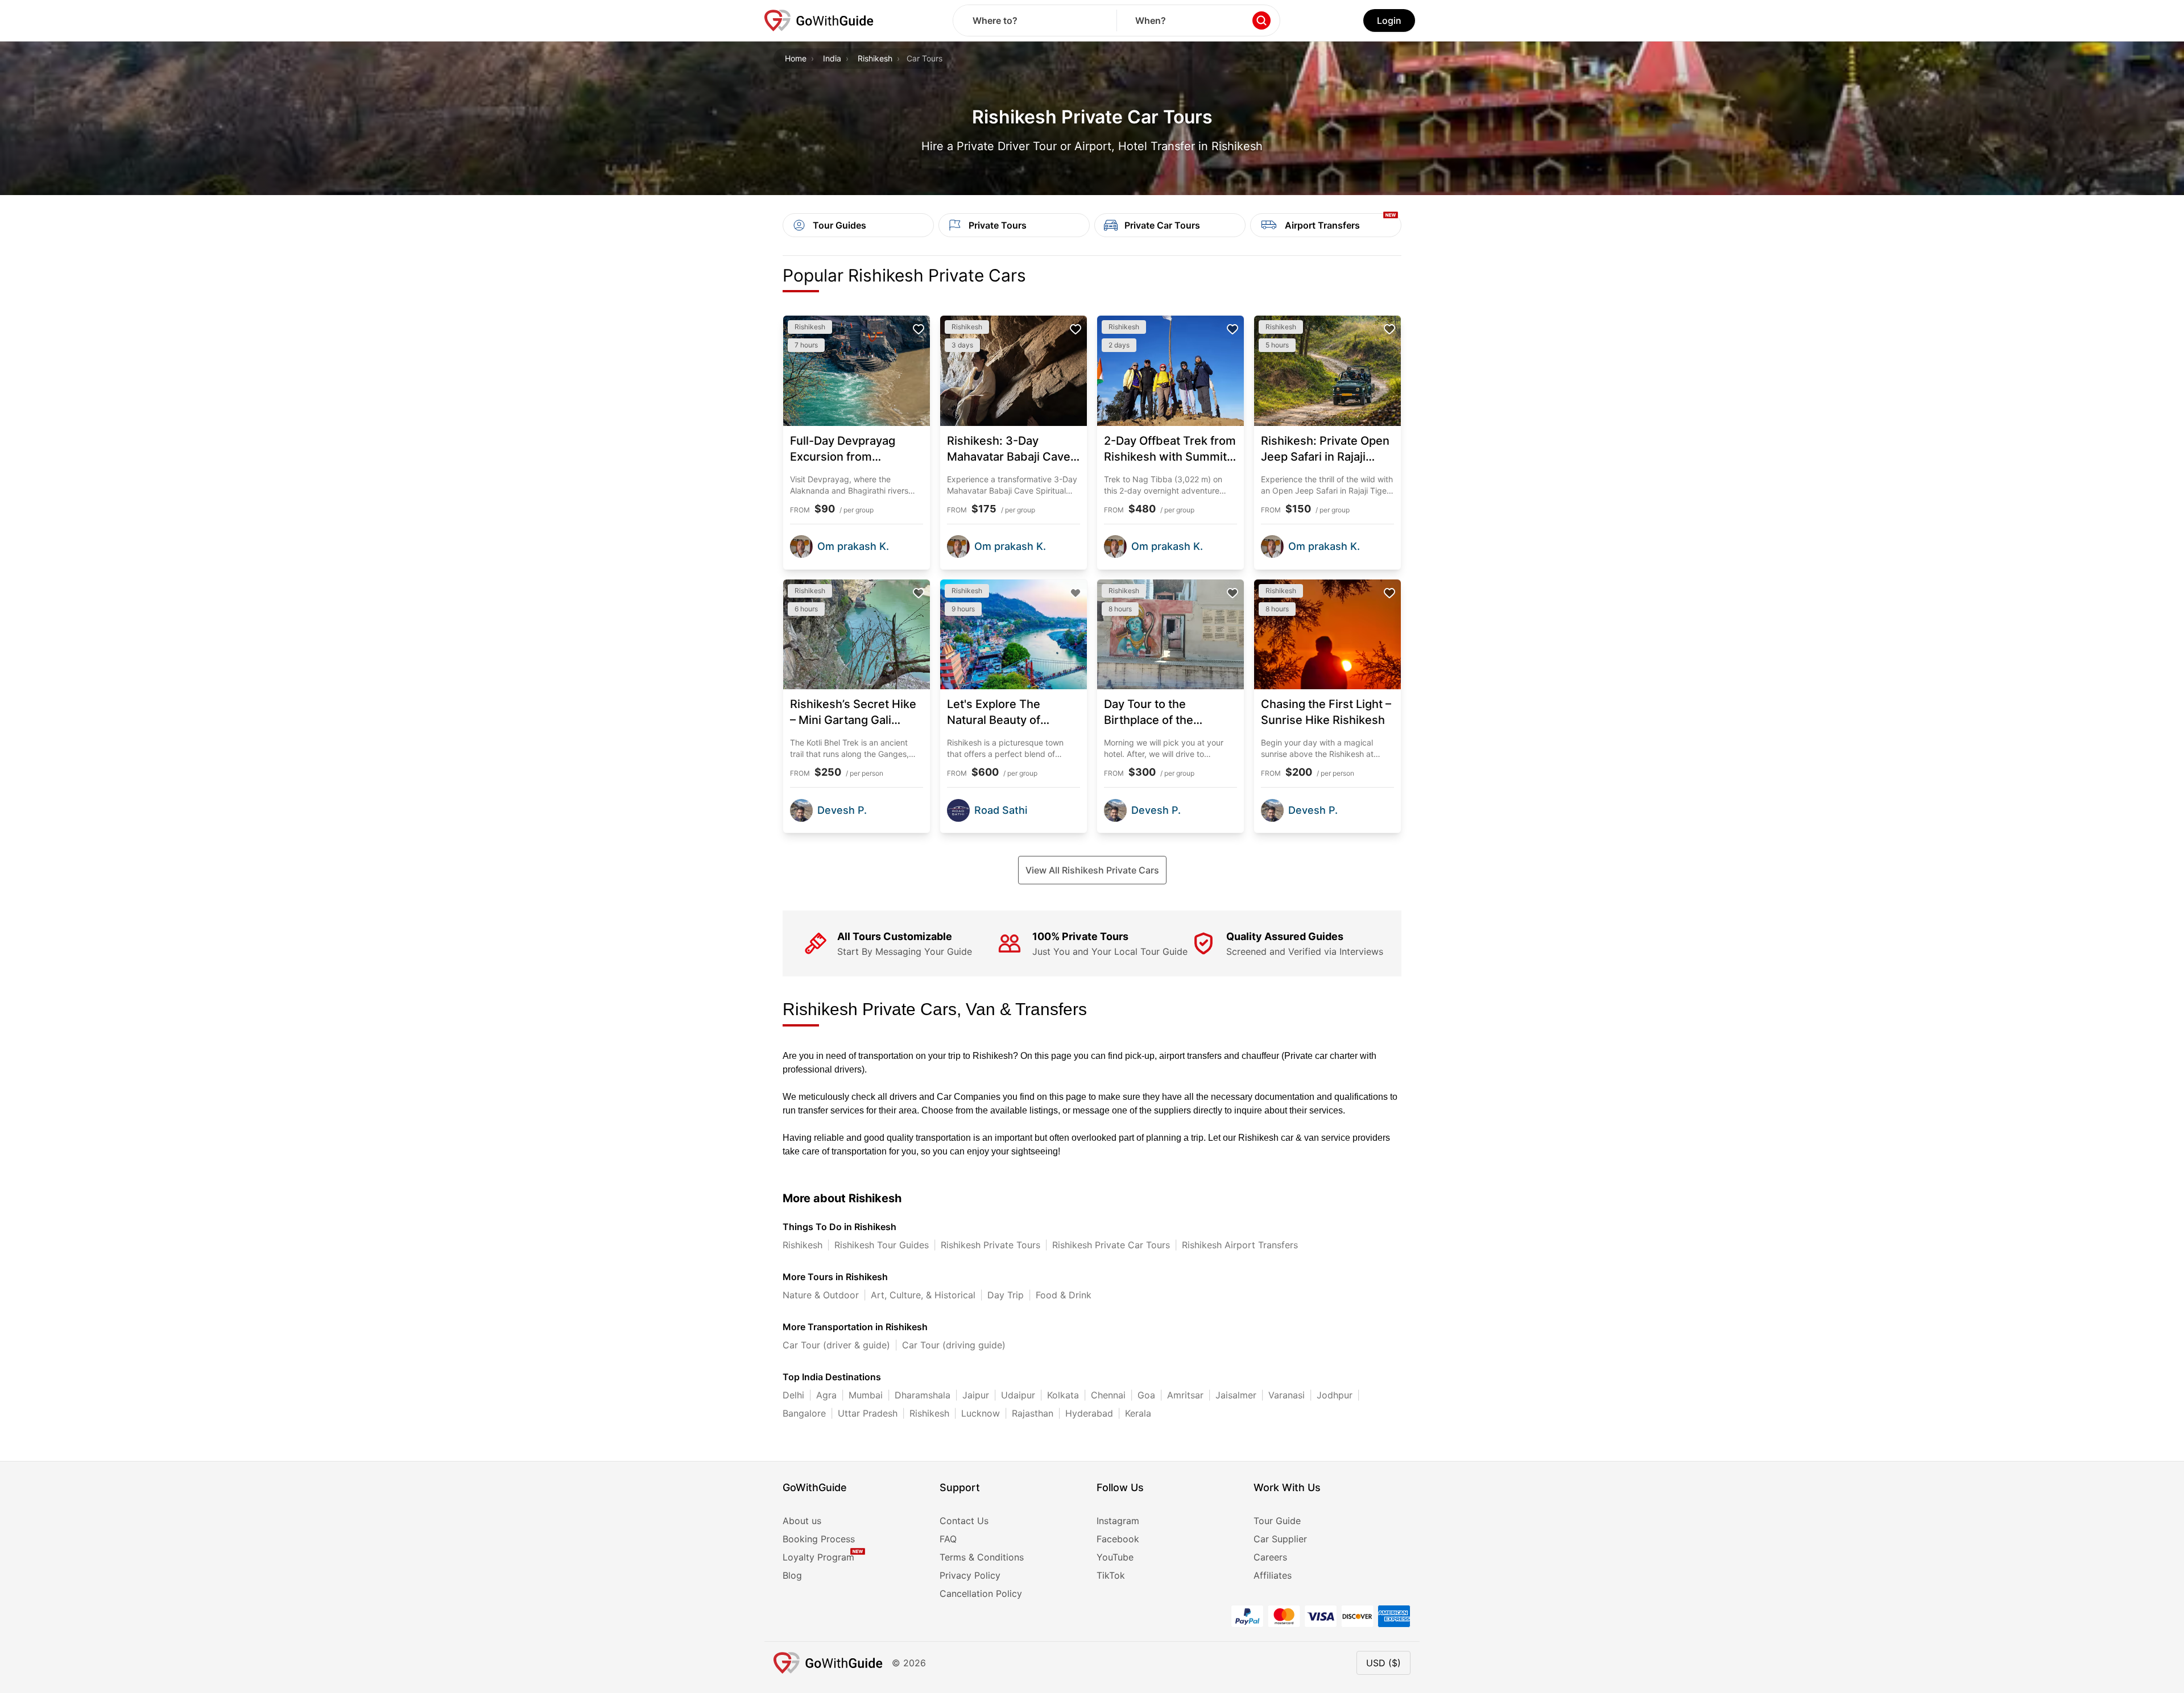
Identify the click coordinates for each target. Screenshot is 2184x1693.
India (832, 58)
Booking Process (819, 1539)
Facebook (1118, 1539)
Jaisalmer (1236, 1395)
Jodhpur (1335, 1395)
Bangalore (804, 1413)
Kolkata (1063, 1395)
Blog (792, 1575)
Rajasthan (1033, 1413)
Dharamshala (923, 1395)
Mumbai (866, 1395)
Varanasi (1287, 1395)
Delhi (793, 1395)
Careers (1270, 1557)
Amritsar (1185, 1395)
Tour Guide (1277, 1521)
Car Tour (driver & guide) (836, 1345)
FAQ (948, 1539)
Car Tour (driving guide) (954, 1345)
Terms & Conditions (982, 1557)
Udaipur (1018, 1395)
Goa (1146, 1395)
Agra (826, 1395)
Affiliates (1273, 1575)
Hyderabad (1089, 1413)
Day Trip (1006, 1295)
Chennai (1108, 1395)
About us (802, 1521)
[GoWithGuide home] (819, 20)
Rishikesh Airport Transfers (1240, 1245)
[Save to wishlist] (919, 329)
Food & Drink (1064, 1295)
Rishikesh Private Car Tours (1111, 1245)
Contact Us (964, 1521)
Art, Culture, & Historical (923, 1295)
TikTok (1111, 1575)
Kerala (1138, 1413)
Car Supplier (1280, 1539)
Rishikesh (875, 58)
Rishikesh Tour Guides (882, 1245)
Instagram (1118, 1521)
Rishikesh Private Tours (990, 1245)
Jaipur (976, 1395)
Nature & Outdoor (821, 1295)
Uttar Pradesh (868, 1413)
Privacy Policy (970, 1575)
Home (796, 58)
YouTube (1115, 1557)
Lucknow (981, 1413)
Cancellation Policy (981, 1593)
